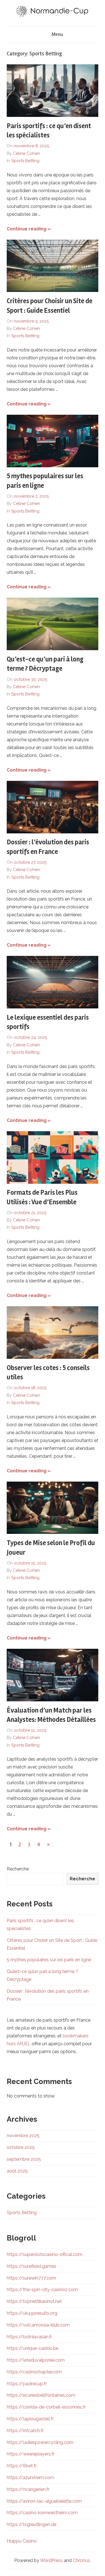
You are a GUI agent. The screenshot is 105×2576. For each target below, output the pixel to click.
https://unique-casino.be (32, 2348)
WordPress (51, 2560)
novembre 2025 (23, 2136)
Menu (57, 34)
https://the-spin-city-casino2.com (42, 2290)
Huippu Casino (22, 2541)
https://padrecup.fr (27, 2384)
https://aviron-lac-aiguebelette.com (44, 2501)
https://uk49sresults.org (32, 2313)
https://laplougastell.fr (30, 2419)
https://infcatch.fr (25, 2431)
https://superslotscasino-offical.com (45, 2254)
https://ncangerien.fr (28, 2489)
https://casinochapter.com (34, 2372)
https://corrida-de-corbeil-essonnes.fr (46, 2407)
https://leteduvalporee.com (36, 2360)
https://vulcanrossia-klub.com (38, 2325)
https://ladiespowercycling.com (40, 2442)
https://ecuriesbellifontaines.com (41, 2395)
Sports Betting (25, 161)
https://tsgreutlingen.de (32, 2524)
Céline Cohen (26, 153)
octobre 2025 (21, 2147)
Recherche (18, 1869)
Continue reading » (29, 229)
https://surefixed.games (32, 2266)
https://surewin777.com (31, 2278)
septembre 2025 (24, 2159)
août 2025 (17, 2171)
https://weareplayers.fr (31, 2454)
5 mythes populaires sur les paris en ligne (49, 1960)
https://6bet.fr (22, 2466)
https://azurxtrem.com (30, 2478)
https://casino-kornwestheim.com (42, 2513)
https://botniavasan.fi (29, 2337)
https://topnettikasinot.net (34, 2301)
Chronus (81, 2560)
